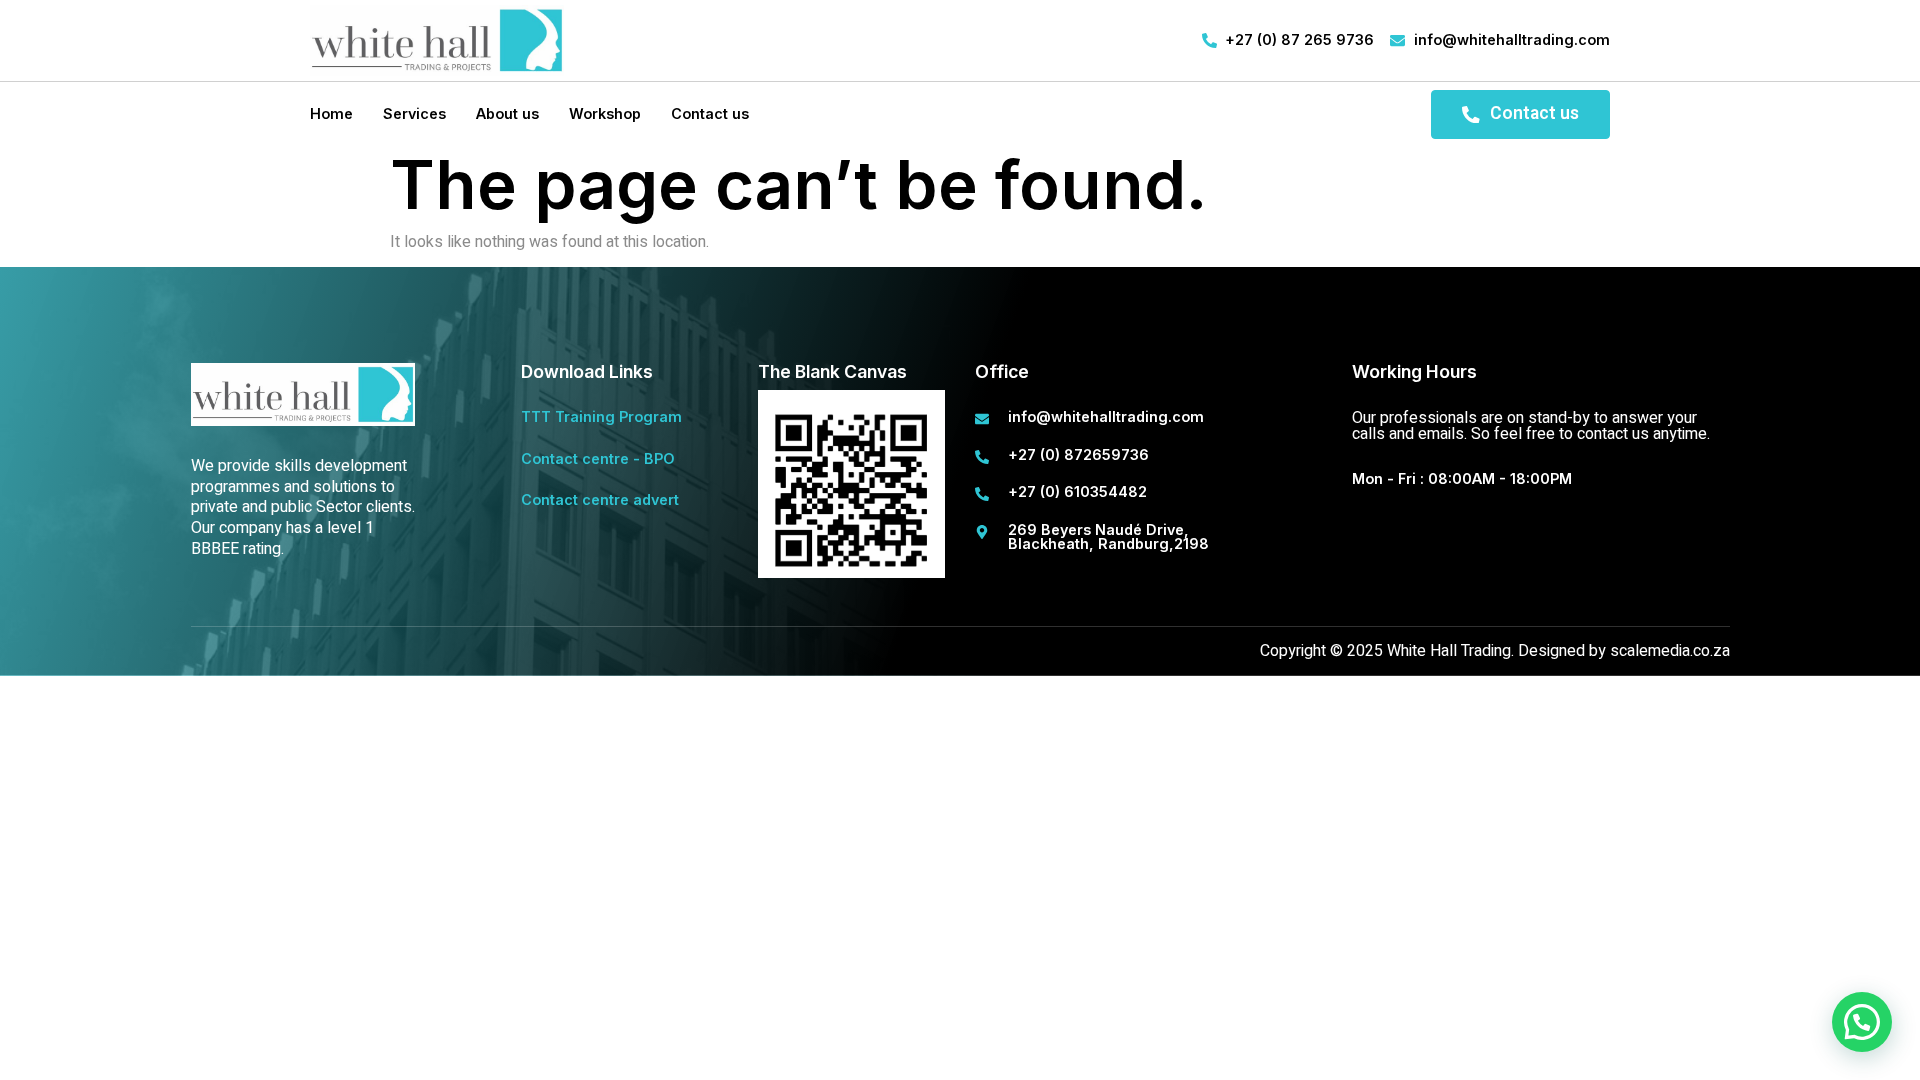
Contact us (710, 113)
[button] (1862, 1022)
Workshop (605, 113)
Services (414, 113)
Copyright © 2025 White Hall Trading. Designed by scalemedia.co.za (1495, 651)
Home (331, 113)
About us (507, 113)
